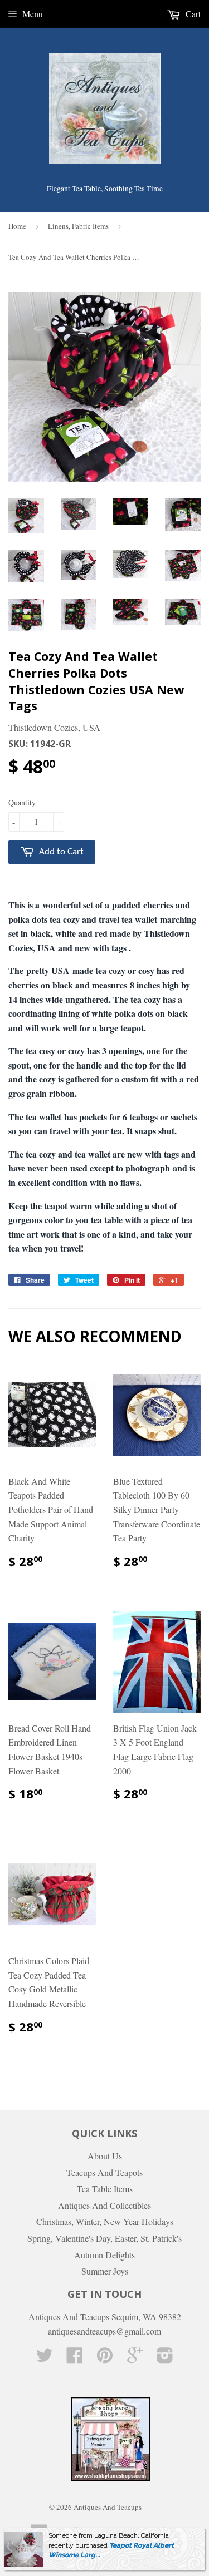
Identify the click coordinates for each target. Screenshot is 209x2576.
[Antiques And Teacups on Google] (135, 2358)
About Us (105, 2156)
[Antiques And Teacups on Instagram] (165, 2358)
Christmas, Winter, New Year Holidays (105, 2221)
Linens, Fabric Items (78, 226)
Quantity (22, 802)
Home (17, 226)
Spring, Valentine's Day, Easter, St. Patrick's (104, 2238)
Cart (192, 14)
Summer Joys (105, 2271)
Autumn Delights (104, 2255)
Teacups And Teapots (104, 2172)
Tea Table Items (105, 2189)
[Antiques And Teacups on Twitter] (45, 2358)
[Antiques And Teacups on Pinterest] (105, 2358)
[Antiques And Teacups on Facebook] (75, 2358)
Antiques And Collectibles (104, 2205)
